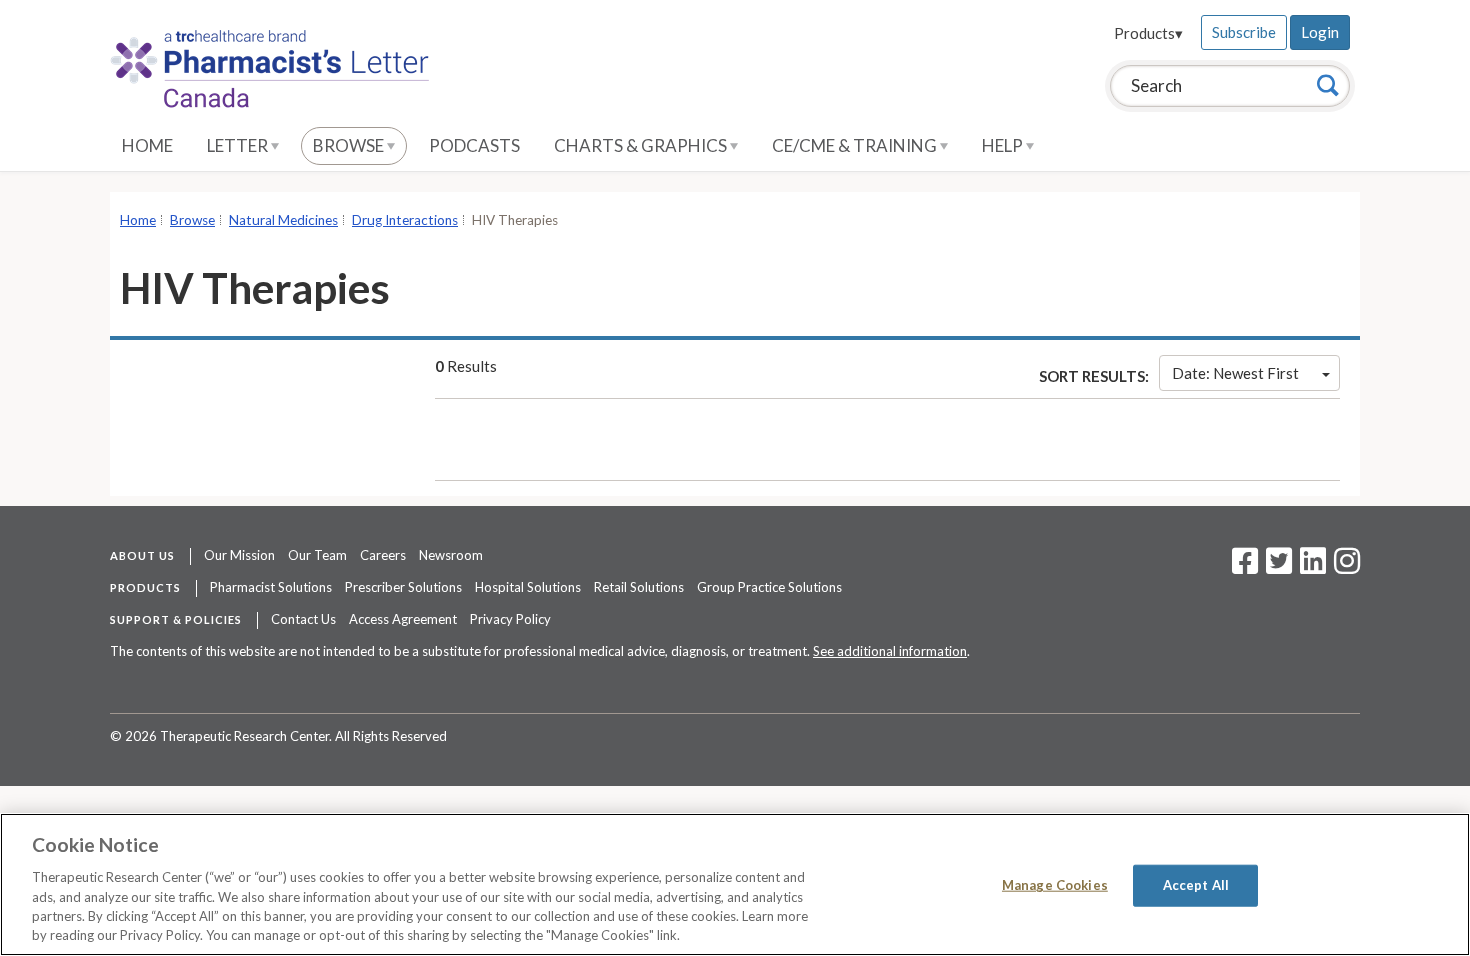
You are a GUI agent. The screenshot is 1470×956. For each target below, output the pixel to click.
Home (147, 145)
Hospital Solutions (528, 587)
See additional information (890, 651)
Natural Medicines (283, 220)
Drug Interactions (405, 220)
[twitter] (1276, 567)
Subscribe (1244, 32)
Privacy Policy (510, 619)
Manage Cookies (1055, 885)
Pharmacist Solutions (271, 587)
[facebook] (1245, 567)
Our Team (317, 555)
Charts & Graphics (642, 145)
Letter (239, 145)
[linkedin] (1313, 567)
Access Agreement (403, 619)
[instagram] (1347, 567)
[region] (735, 884)
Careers (383, 555)
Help (1004, 145)
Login (1320, 32)
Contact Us (303, 619)
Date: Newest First (1235, 373)
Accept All (1196, 885)
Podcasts (474, 145)
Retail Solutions (639, 587)
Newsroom (451, 555)
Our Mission (239, 555)
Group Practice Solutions (769, 587)
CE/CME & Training (856, 145)
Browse (350, 145)
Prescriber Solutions (403, 587)
